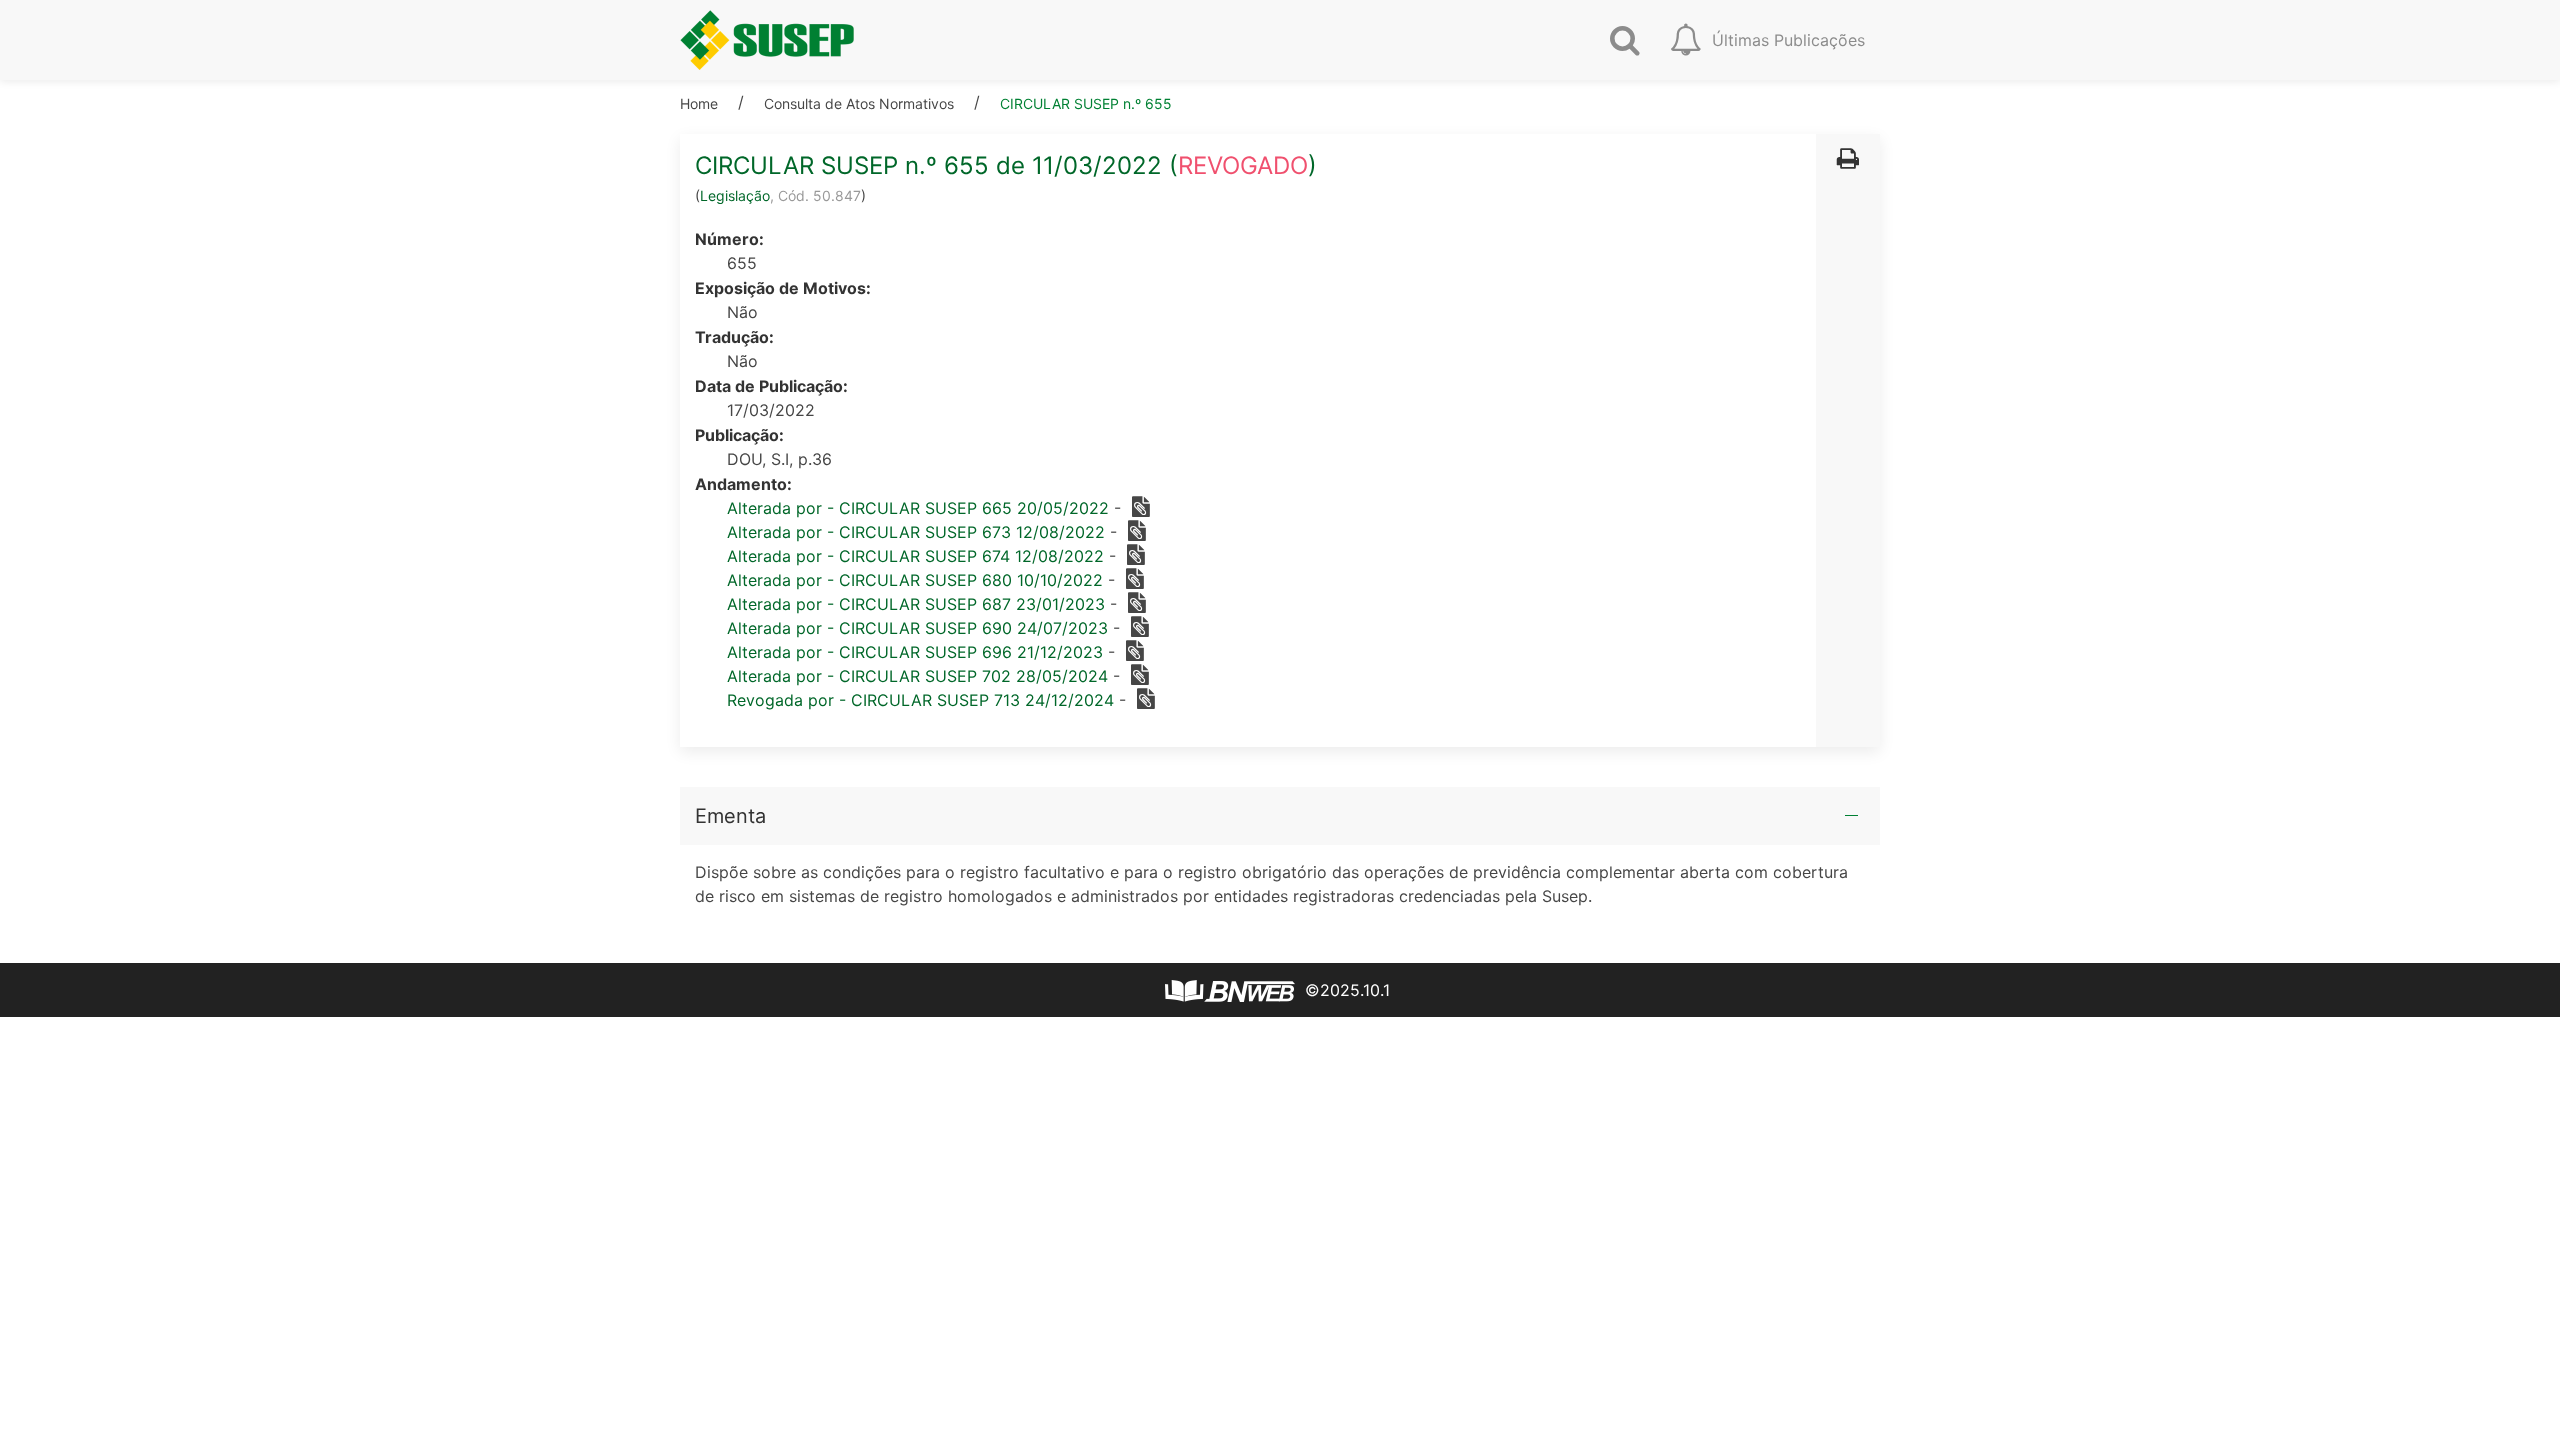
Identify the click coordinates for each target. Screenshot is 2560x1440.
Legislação (735, 195)
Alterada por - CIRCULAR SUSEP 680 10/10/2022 (915, 580)
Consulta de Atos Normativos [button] (859, 103)
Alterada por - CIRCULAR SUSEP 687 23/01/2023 (916, 604)
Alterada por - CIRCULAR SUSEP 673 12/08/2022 (916, 532)
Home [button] (699, 103)
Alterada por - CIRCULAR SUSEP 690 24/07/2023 (917, 628)
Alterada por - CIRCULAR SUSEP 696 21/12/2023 (915, 652)
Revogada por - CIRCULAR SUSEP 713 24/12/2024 (920, 700)
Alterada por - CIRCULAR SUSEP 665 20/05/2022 (918, 508)
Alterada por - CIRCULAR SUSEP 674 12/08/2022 (915, 556)
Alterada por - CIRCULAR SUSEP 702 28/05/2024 (917, 676)
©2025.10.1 (1345, 990)
